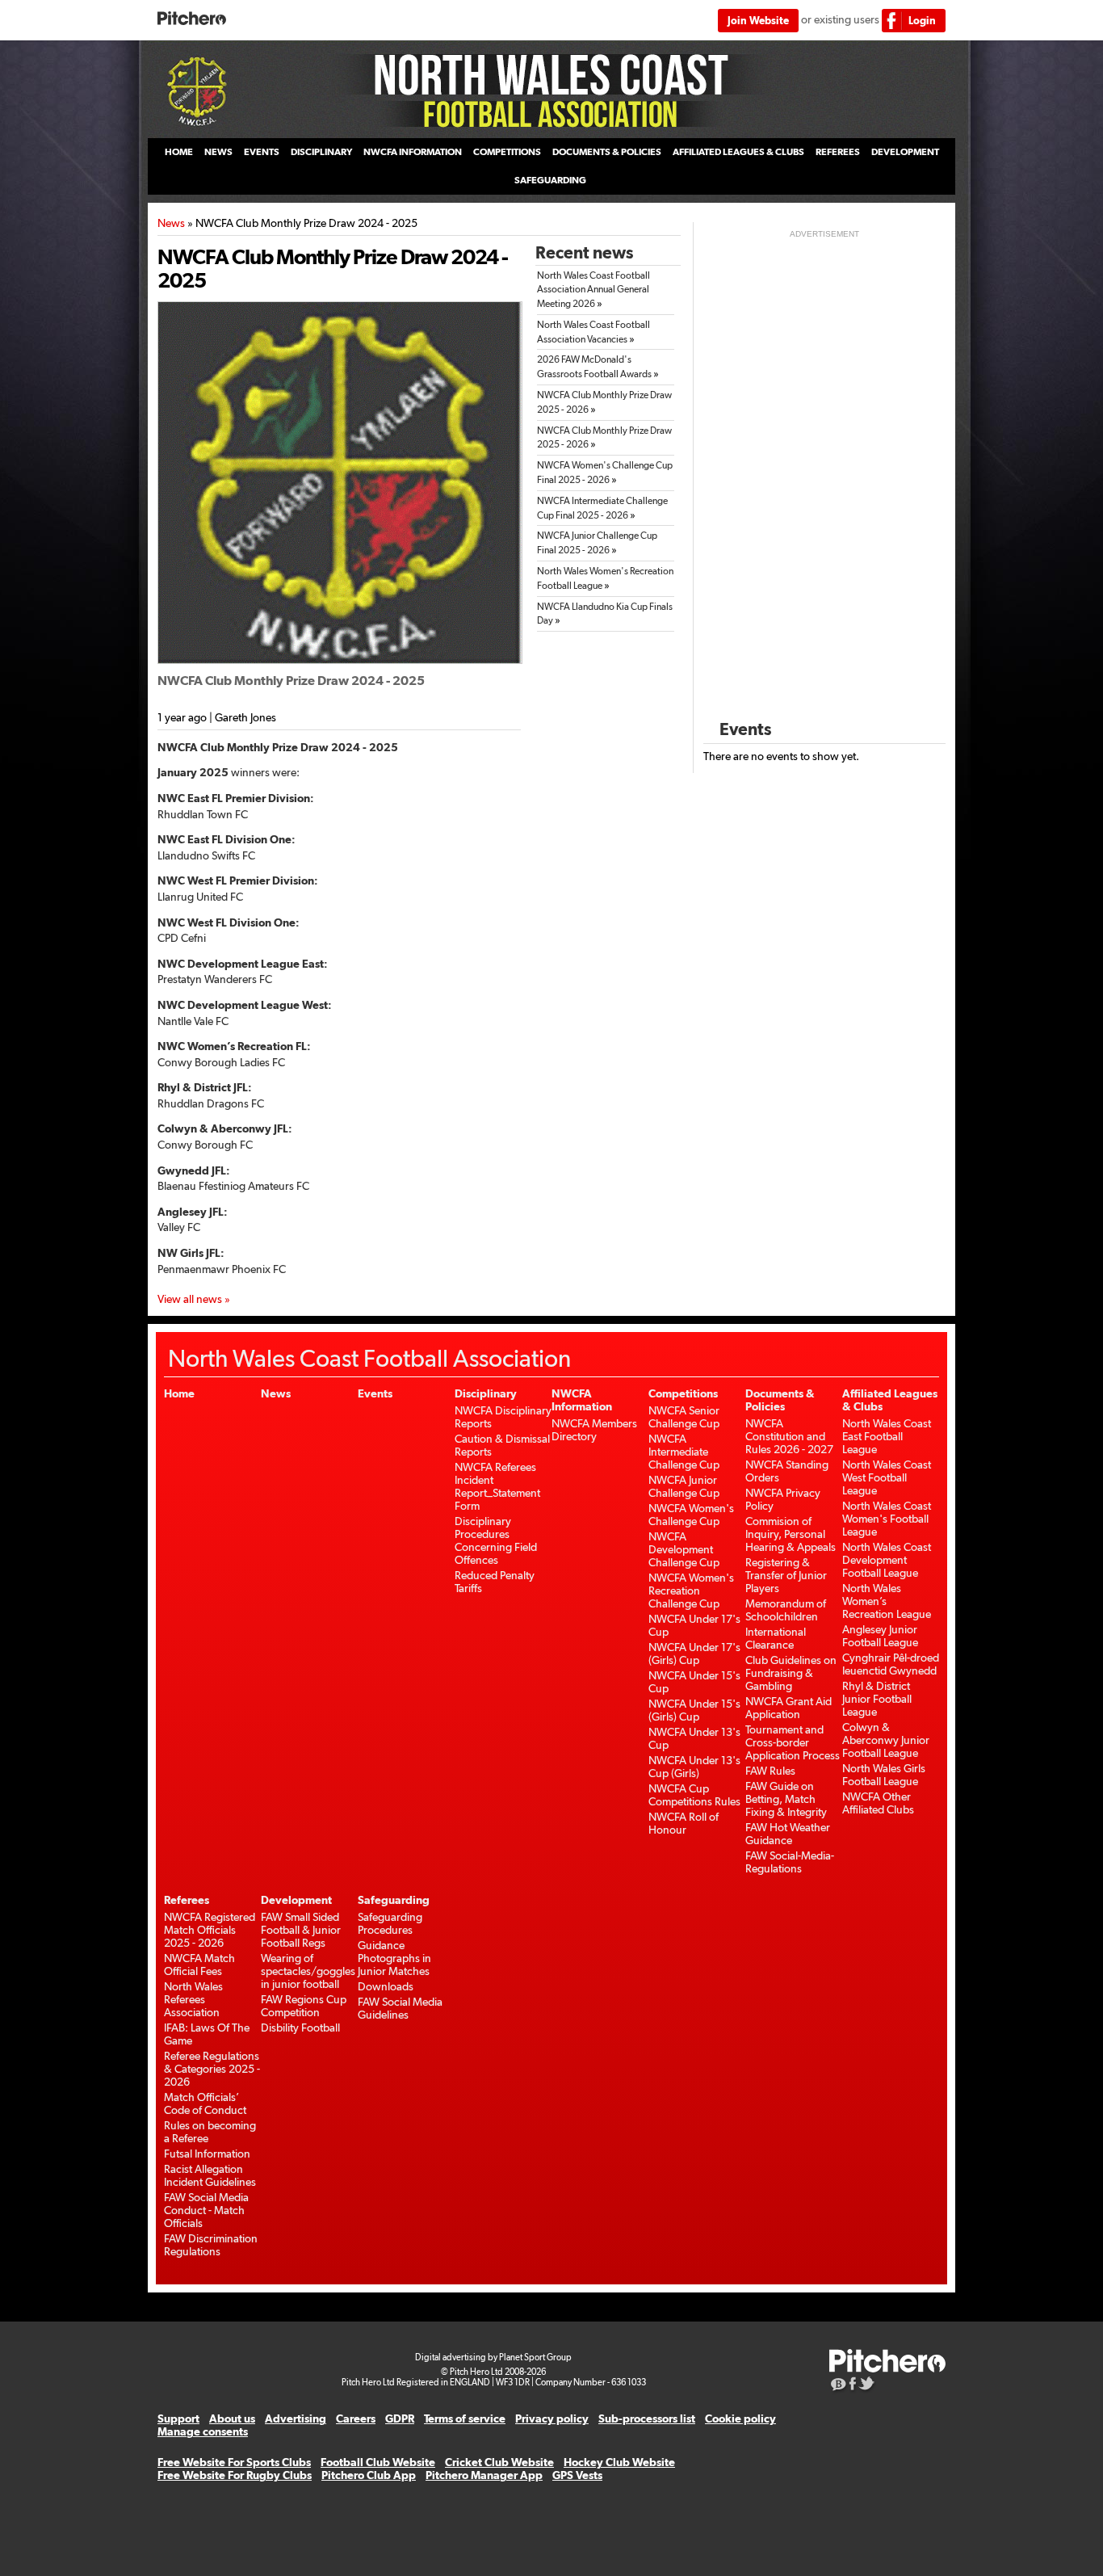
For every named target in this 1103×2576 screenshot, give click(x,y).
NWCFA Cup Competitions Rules (694, 1795)
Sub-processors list (647, 2418)
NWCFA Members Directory (594, 1430)
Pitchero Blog (839, 2385)
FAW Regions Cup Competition (304, 2006)
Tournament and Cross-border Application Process (793, 1742)
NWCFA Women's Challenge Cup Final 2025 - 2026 (605, 473)
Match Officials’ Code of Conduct (205, 2103)
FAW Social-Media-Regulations (790, 1862)
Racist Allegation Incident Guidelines (210, 2175)
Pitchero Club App (369, 2475)
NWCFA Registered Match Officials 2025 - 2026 (210, 1930)
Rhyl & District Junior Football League (877, 1699)
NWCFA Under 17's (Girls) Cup (694, 1654)
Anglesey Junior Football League (880, 1636)
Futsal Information (207, 2154)
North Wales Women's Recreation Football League (605, 578)
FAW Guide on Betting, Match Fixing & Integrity (786, 1799)
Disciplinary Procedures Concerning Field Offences (496, 1540)
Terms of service (465, 2418)
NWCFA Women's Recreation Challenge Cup (691, 1591)
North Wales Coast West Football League (887, 1477)
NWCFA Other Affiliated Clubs (878, 1803)
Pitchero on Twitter (867, 2385)
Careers (356, 2418)
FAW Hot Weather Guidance (788, 1834)
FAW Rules (770, 1771)
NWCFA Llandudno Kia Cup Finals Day (605, 614)
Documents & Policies (607, 152)
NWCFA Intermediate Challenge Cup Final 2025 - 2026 (602, 508)
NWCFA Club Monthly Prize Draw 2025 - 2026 (604, 402)
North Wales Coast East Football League (887, 1436)
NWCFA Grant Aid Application (788, 1708)
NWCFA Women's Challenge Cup (691, 1515)
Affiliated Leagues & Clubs (738, 152)
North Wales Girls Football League (884, 1775)
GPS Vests (577, 2475)
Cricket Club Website (499, 2462)
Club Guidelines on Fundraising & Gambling (791, 1673)
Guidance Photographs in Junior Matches (394, 1958)
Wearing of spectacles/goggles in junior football (308, 1971)
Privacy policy (552, 2418)
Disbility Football (300, 2028)
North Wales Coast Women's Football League (887, 1519)
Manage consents (203, 2431)
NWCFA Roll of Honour (684, 1823)
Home (179, 152)
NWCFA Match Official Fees (199, 1965)
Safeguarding (550, 180)
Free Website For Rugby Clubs (235, 2475)
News (218, 152)
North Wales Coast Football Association (551, 90)
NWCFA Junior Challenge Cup (684, 1486)
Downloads (386, 1986)
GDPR (400, 2418)
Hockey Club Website (619, 2462)
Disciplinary (321, 152)
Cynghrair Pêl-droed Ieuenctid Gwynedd (891, 1664)
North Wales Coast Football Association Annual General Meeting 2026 (593, 290)
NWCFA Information (413, 152)
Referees (838, 152)
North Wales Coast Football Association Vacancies (593, 332)
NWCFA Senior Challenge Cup (684, 1417)
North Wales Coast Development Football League (887, 1560)
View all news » (194, 1299)
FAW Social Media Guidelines (400, 2008)
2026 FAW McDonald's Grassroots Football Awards (598, 367)
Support (178, 2418)
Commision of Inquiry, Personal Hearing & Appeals (791, 1534)
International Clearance (776, 1638)
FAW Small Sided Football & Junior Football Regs (301, 1930)
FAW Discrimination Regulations (211, 2245)
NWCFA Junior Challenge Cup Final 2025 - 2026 (597, 543)
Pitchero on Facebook (853, 2385)
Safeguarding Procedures (390, 1923)
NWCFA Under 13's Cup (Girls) (694, 1767)
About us (232, 2418)
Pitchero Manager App (484, 2475)
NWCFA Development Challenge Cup (684, 1549)
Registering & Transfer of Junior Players (786, 1575)
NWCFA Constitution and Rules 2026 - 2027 (789, 1436)
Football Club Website (378, 2462)
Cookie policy (740, 2418)
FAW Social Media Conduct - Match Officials (206, 2210)
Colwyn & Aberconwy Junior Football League (886, 1740)
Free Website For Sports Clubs (234, 2462)
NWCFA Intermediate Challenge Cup (684, 1452)
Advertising (296, 2418)
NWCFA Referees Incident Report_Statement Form (497, 1486)
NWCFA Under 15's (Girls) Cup (694, 1710)
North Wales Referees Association (193, 1999)
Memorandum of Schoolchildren (786, 1610)
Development (905, 152)
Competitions (507, 152)
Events (262, 152)
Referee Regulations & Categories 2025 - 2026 (212, 2069)
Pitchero (192, 19)
